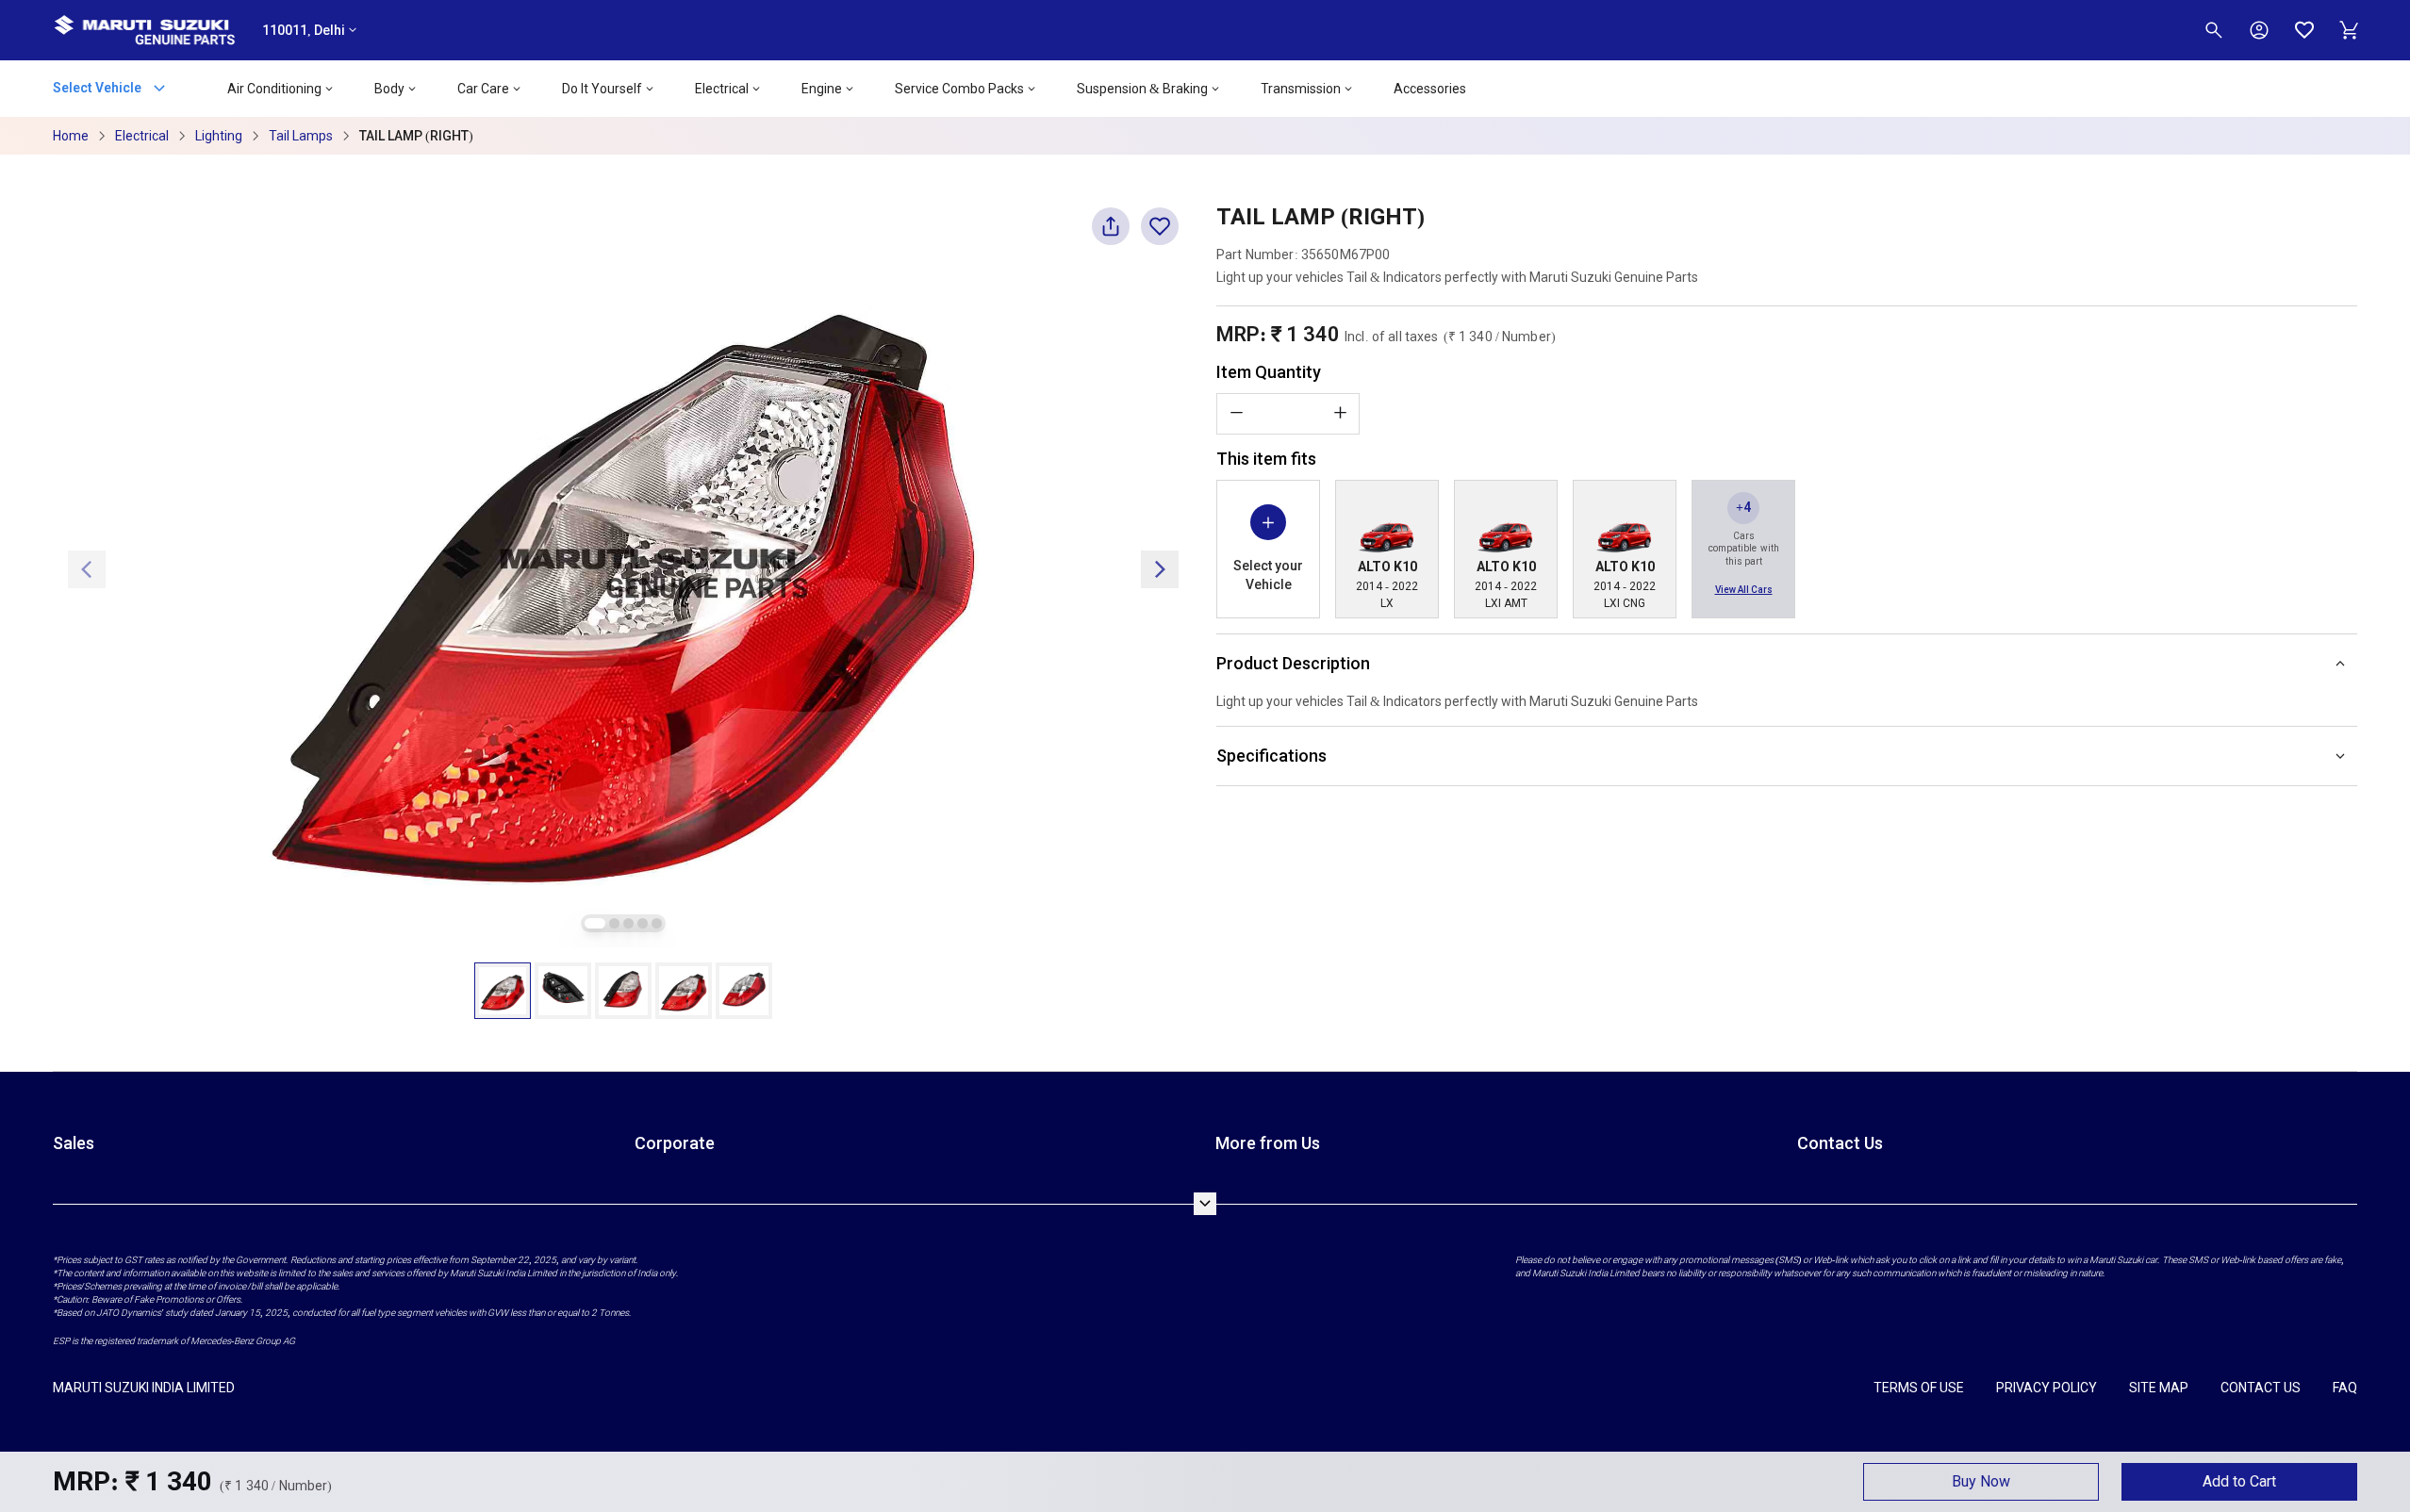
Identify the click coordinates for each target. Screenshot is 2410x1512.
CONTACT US (2261, 1388)
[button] (503, 991)
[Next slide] (1160, 569)
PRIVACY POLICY (2047, 1388)
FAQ (2345, 1388)
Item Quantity (1269, 372)
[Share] (1111, 234)
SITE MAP (2159, 1388)
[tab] (595, 923)
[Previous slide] (87, 569)
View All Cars (1744, 590)
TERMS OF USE (1919, 1388)
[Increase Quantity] (1340, 413)
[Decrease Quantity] (1236, 413)
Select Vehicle (99, 87)
